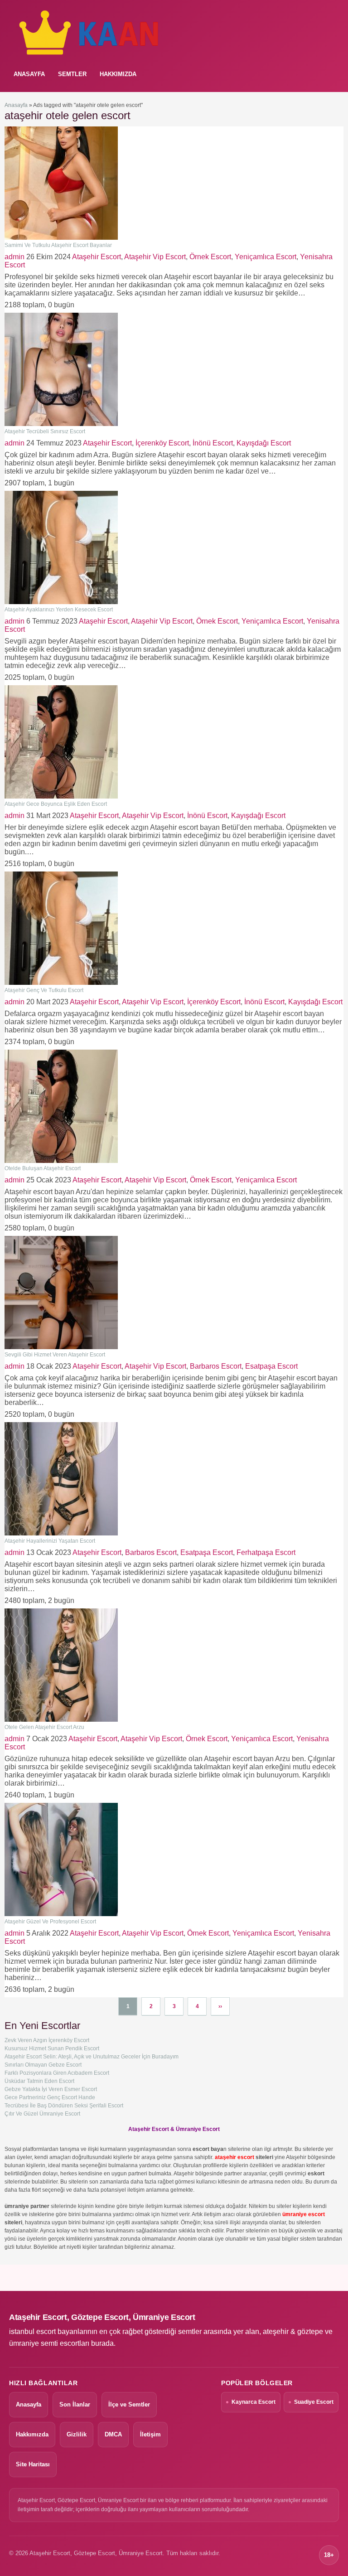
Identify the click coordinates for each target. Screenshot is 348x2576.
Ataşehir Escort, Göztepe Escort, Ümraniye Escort (102, 2317)
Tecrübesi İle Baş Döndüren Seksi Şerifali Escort (64, 2106)
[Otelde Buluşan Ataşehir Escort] (61, 1161)
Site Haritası (33, 2464)
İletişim (150, 2434)
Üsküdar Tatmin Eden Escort (39, 2081)
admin (14, 257)
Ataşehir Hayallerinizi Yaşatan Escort (50, 1541)
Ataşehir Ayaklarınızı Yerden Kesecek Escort (59, 610)
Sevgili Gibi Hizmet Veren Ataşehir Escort (55, 1355)
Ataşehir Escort (97, 257)
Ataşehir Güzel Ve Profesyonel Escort (50, 1922)
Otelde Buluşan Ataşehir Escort (43, 1168)
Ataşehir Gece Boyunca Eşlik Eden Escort (56, 804)
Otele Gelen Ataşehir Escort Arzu (44, 1727)
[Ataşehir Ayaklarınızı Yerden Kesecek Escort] (61, 602)
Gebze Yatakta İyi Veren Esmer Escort (51, 2089)
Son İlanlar (75, 2404)
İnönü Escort (213, 443)
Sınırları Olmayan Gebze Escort (43, 2065)
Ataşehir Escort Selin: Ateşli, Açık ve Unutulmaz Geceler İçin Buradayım (92, 2057)
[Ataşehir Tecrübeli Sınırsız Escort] (61, 424)
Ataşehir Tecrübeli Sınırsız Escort (45, 431)
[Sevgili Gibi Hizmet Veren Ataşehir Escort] (61, 1347)
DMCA (113, 2434)
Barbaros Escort (216, 1366)
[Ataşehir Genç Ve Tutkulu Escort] (61, 983)
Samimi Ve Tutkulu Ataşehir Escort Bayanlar (58, 245)
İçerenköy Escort (162, 443)
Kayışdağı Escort (264, 443)
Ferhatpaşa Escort (266, 1552)
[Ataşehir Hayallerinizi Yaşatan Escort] (61, 1534)
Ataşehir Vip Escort (155, 257)
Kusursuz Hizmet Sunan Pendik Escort (52, 2048)
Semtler (72, 74)
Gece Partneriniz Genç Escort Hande (50, 2097)
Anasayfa (16, 105)
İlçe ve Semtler (129, 2404)
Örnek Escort (210, 257)
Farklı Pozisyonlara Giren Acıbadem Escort (57, 2073)
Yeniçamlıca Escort (266, 257)
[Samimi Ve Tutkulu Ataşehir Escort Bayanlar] (61, 238)
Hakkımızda (118, 74)
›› (220, 2006)
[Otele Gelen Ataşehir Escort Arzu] (61, 1720)
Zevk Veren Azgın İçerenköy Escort (47, 2040)
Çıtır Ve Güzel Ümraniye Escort (42, 2114)
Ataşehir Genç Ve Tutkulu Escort (44, 990)
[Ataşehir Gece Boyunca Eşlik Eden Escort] (61, 797)
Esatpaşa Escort (271, 1366)
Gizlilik (77, 2434)
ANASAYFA (29, 74)
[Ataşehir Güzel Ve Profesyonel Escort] (61, 1914)
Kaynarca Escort (254, 2402)
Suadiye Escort (314, 2402)
